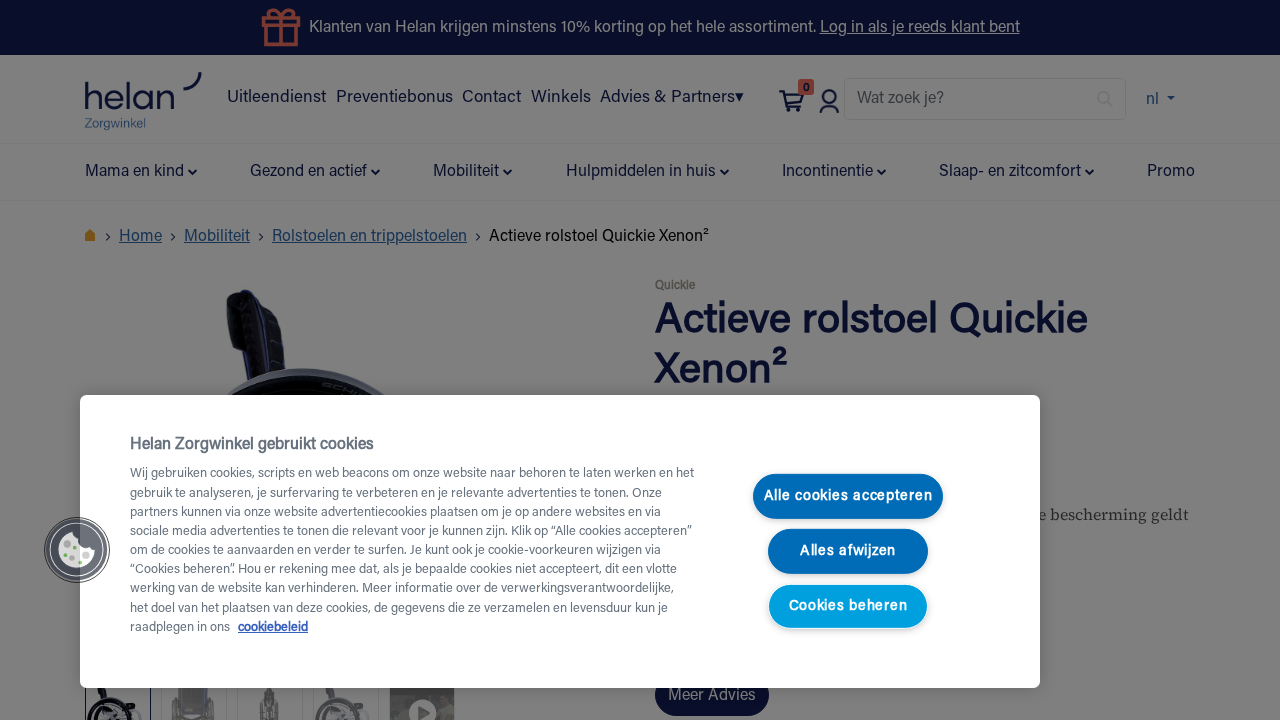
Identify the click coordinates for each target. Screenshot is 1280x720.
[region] (560, 541)
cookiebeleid (273, 628)
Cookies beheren (848, 605)
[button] (77, 550)
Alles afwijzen (848, 551)
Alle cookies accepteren (848, 496)
